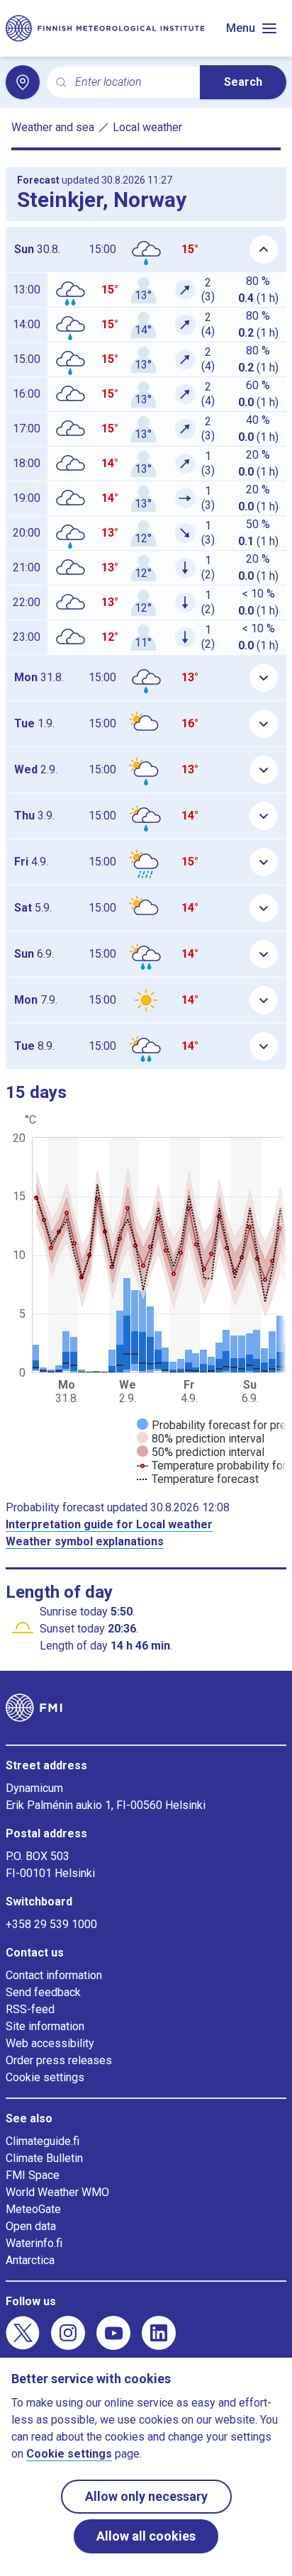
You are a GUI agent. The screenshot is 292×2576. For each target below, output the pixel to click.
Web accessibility (50, 2043)
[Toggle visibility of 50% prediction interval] (201, 1452)
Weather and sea (53, 127)
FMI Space (33, 2175)
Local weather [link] (147, 127)
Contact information (54, 1975)
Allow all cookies (146, 2536)
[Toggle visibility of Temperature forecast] (198, 1479)
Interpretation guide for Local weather (109, 1524)
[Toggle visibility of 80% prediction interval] (201, 1439)
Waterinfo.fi (34, 2243)
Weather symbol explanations (85, 1541)
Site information (45, 2026)
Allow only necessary (146, 2496)
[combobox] (132, 83)
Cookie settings (45, 2077)
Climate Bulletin (44, 2158)
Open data (31, 2226)
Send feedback (43, 1992)
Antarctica (30, 2260)
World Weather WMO (57, 2192)
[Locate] (23, 82)
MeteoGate (33, 2209)
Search (243, 82)
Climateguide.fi (43, 2141)
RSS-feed (30, 2009)
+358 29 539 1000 (51, 1924)
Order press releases (59, 2060)
